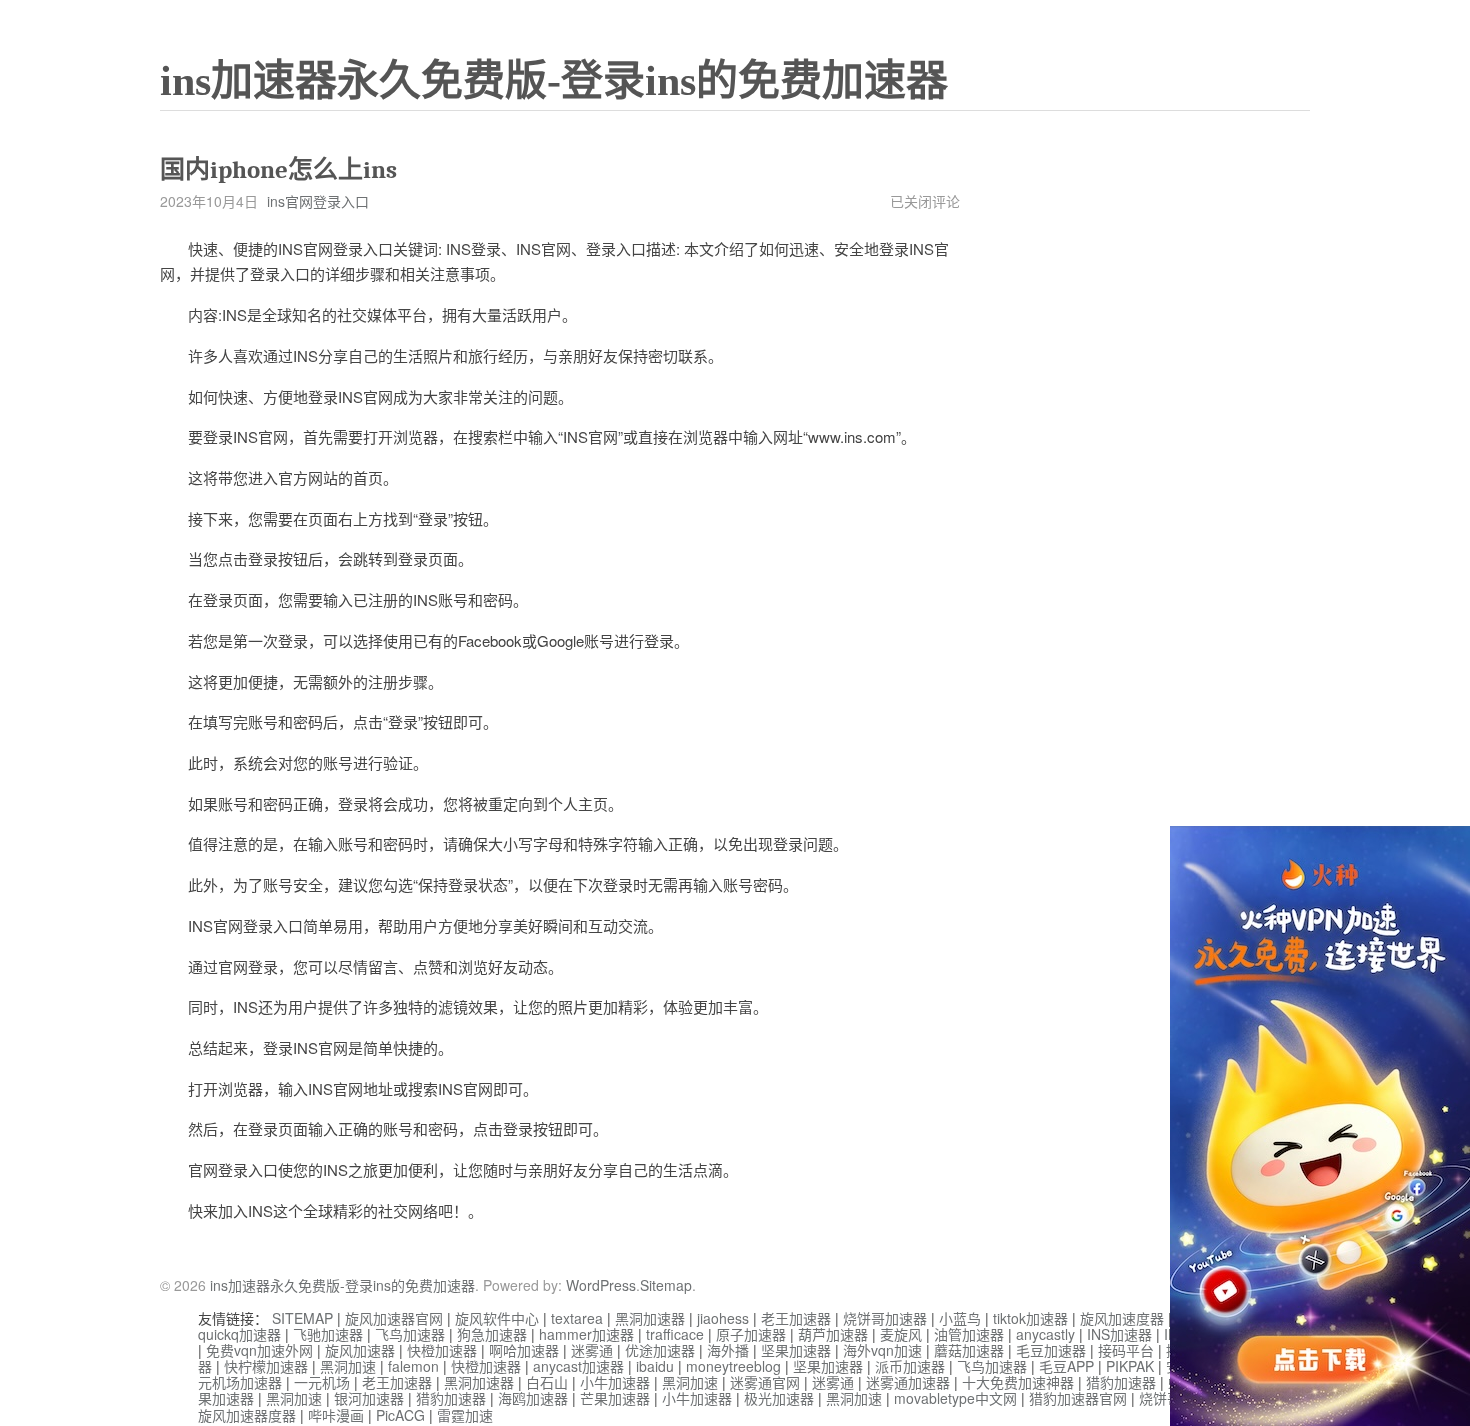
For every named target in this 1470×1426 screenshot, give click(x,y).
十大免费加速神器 (1018, 1382)
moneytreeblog (733, 1366)
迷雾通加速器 (908, 1382)
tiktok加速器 (1030, 1318)
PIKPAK (1130, 1366)
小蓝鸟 (960, 1318)
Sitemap (666, 1285)
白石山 (547, 1382)
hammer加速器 (586, 1334)
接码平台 (1126, 1350)
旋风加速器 (360, 1350)
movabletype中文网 (955, 1398)
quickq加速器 (239, 1334)
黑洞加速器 (650, 1318)
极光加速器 (779, 1398)
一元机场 (322, 1382)
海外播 (728, 1350)
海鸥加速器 (533, 1398)
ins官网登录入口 (318, 201)
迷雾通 (592, 1350)
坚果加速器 (796, 1350)
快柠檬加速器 (266, 1366)
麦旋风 (901, 1334)
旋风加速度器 (1122, 1318)
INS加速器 (1119, 1334)
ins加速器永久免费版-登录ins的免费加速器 (554, 81)
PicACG (400, 1415)
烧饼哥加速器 (885, 1318)
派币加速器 (910, 1366)
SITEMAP (302, 1318)
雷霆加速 (465, 1415)
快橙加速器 (442, 1350)
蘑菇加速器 (969, 1350)
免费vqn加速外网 (259, 1350)
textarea (577, 1318)
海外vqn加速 (882, 1350)
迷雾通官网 (765, 1382)
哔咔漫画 (336, 1415)
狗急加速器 (492, 1334)
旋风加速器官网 (394, 1318)
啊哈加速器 (524, 1350)
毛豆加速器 (1051, 1350)
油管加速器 (969, 1334)
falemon (413, 1366)
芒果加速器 (615, 1398)
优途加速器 (660, 1350)
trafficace (675, 1334)
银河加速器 (369, 1398)
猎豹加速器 (1121, 1382)
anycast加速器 (578, 1366)
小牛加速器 (615, 1382)
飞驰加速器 (328, 1334)
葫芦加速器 (833, 1334)
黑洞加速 (348, 1366)
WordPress (601, 1285)
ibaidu (655, 1366)
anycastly (1045, 1334)
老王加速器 (796, 1318)
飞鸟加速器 (410, 1334)
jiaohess (723, 1318)
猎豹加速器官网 (1078, 1398)
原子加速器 (751, 1334)
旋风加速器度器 (247, 1415)
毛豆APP (1066, 1366)
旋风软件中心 (497, 1318)
